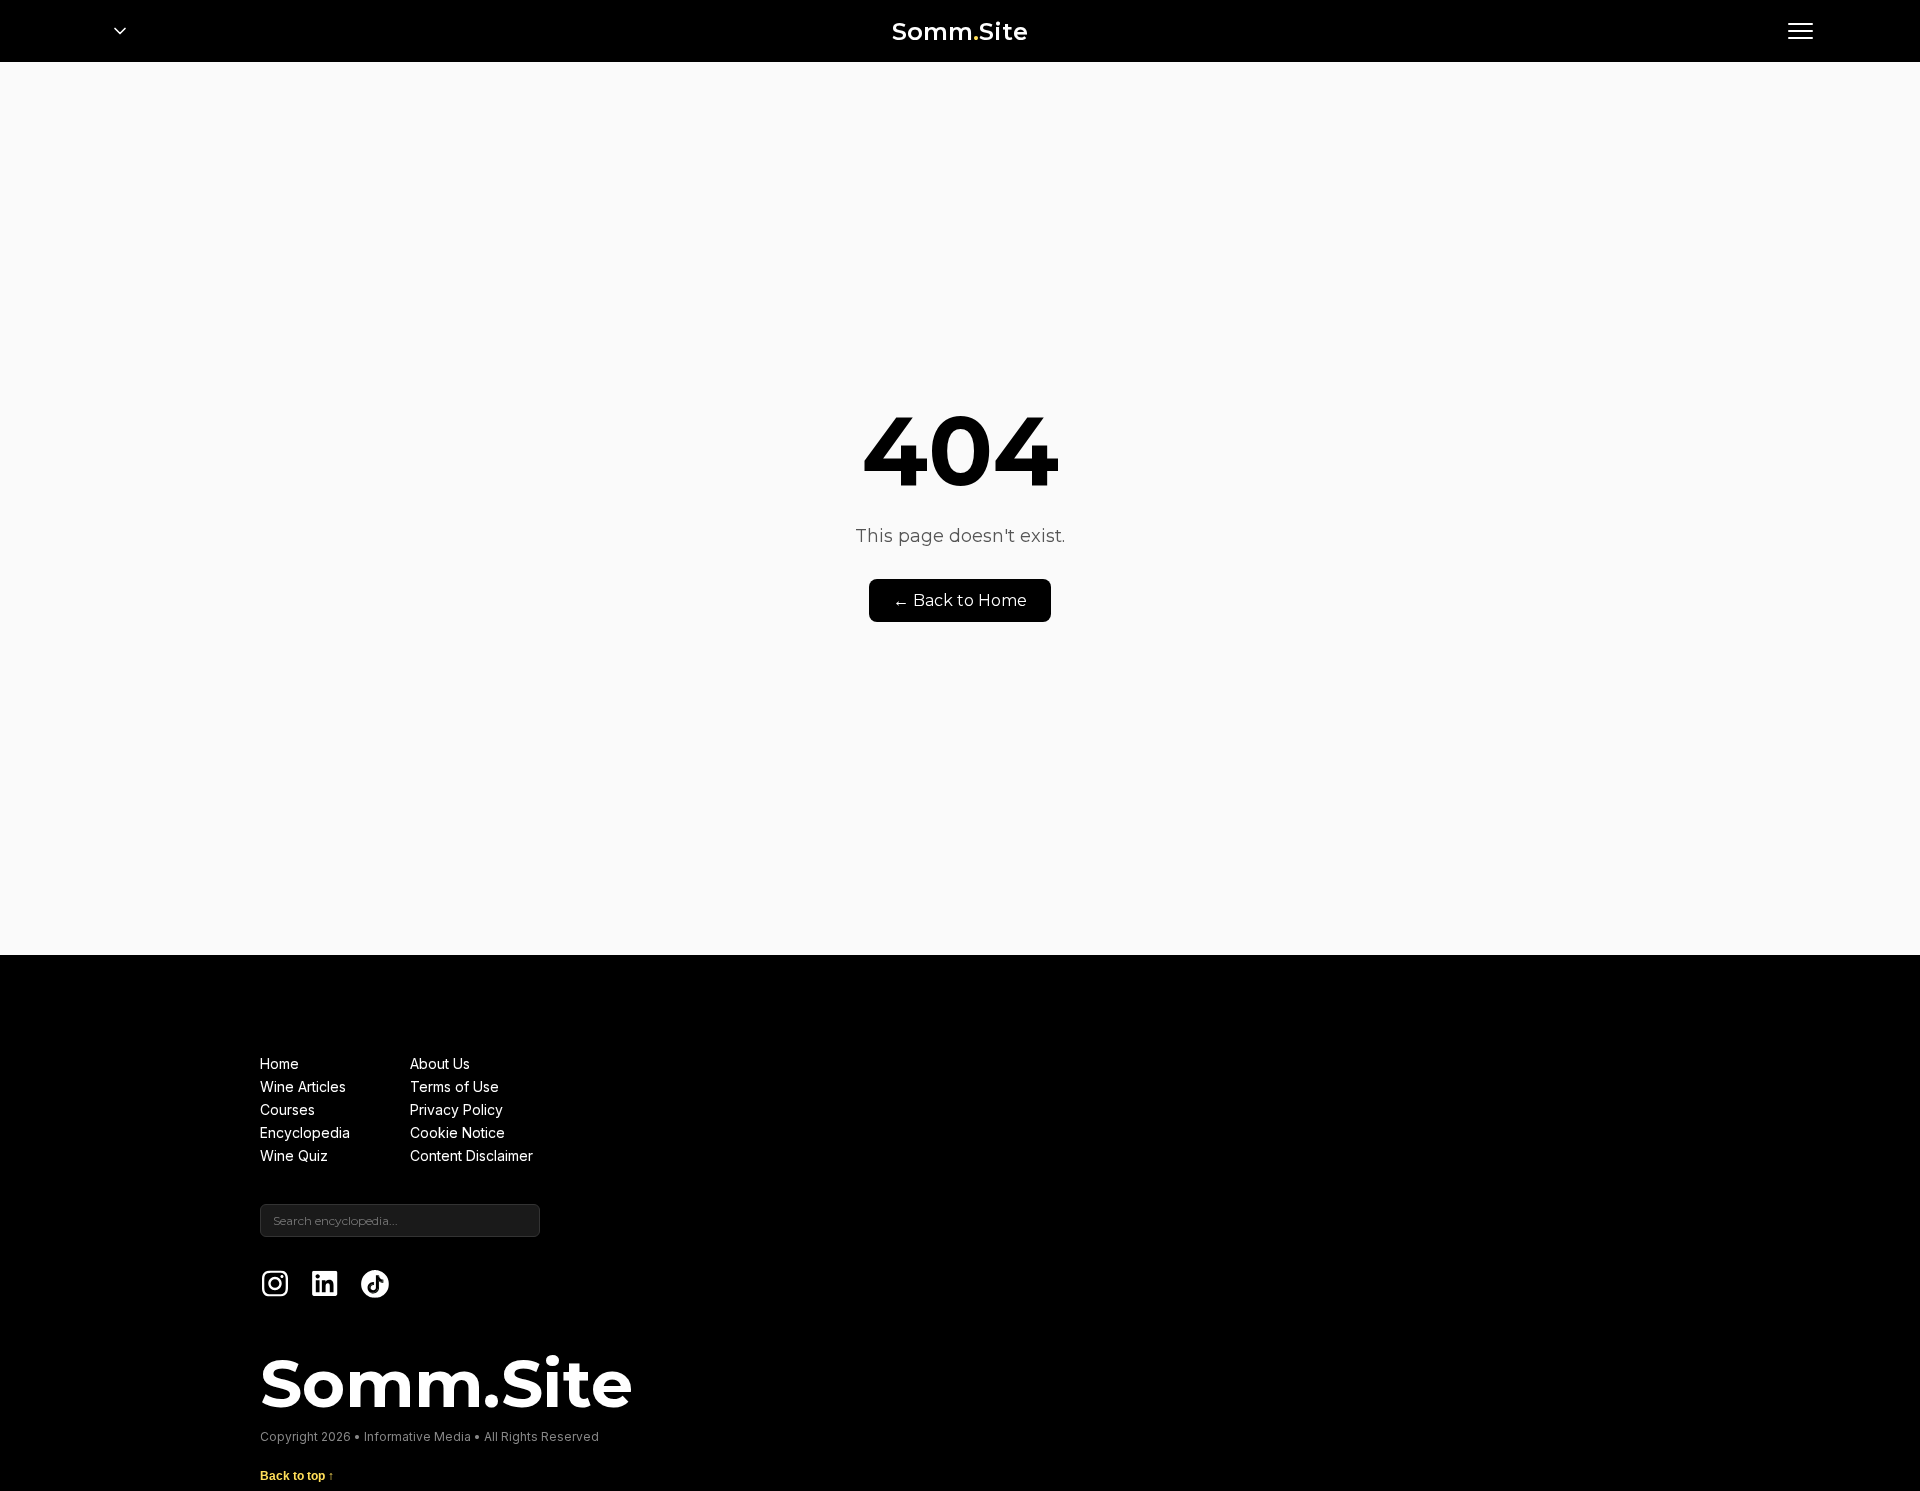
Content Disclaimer (471, 1155)
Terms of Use (454, 1086)
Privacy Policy (456, 1109)
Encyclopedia (305, 1132)
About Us (440, 1063)
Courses (287, 1109)
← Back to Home (960, 600)
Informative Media (417, 1436)
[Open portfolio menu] (120, 31)
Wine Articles (303, 1086)
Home (279, 1063)
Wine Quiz (294, 1155)
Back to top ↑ (297, 1476)
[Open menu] (1800, 31)
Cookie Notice (457, 1132)
